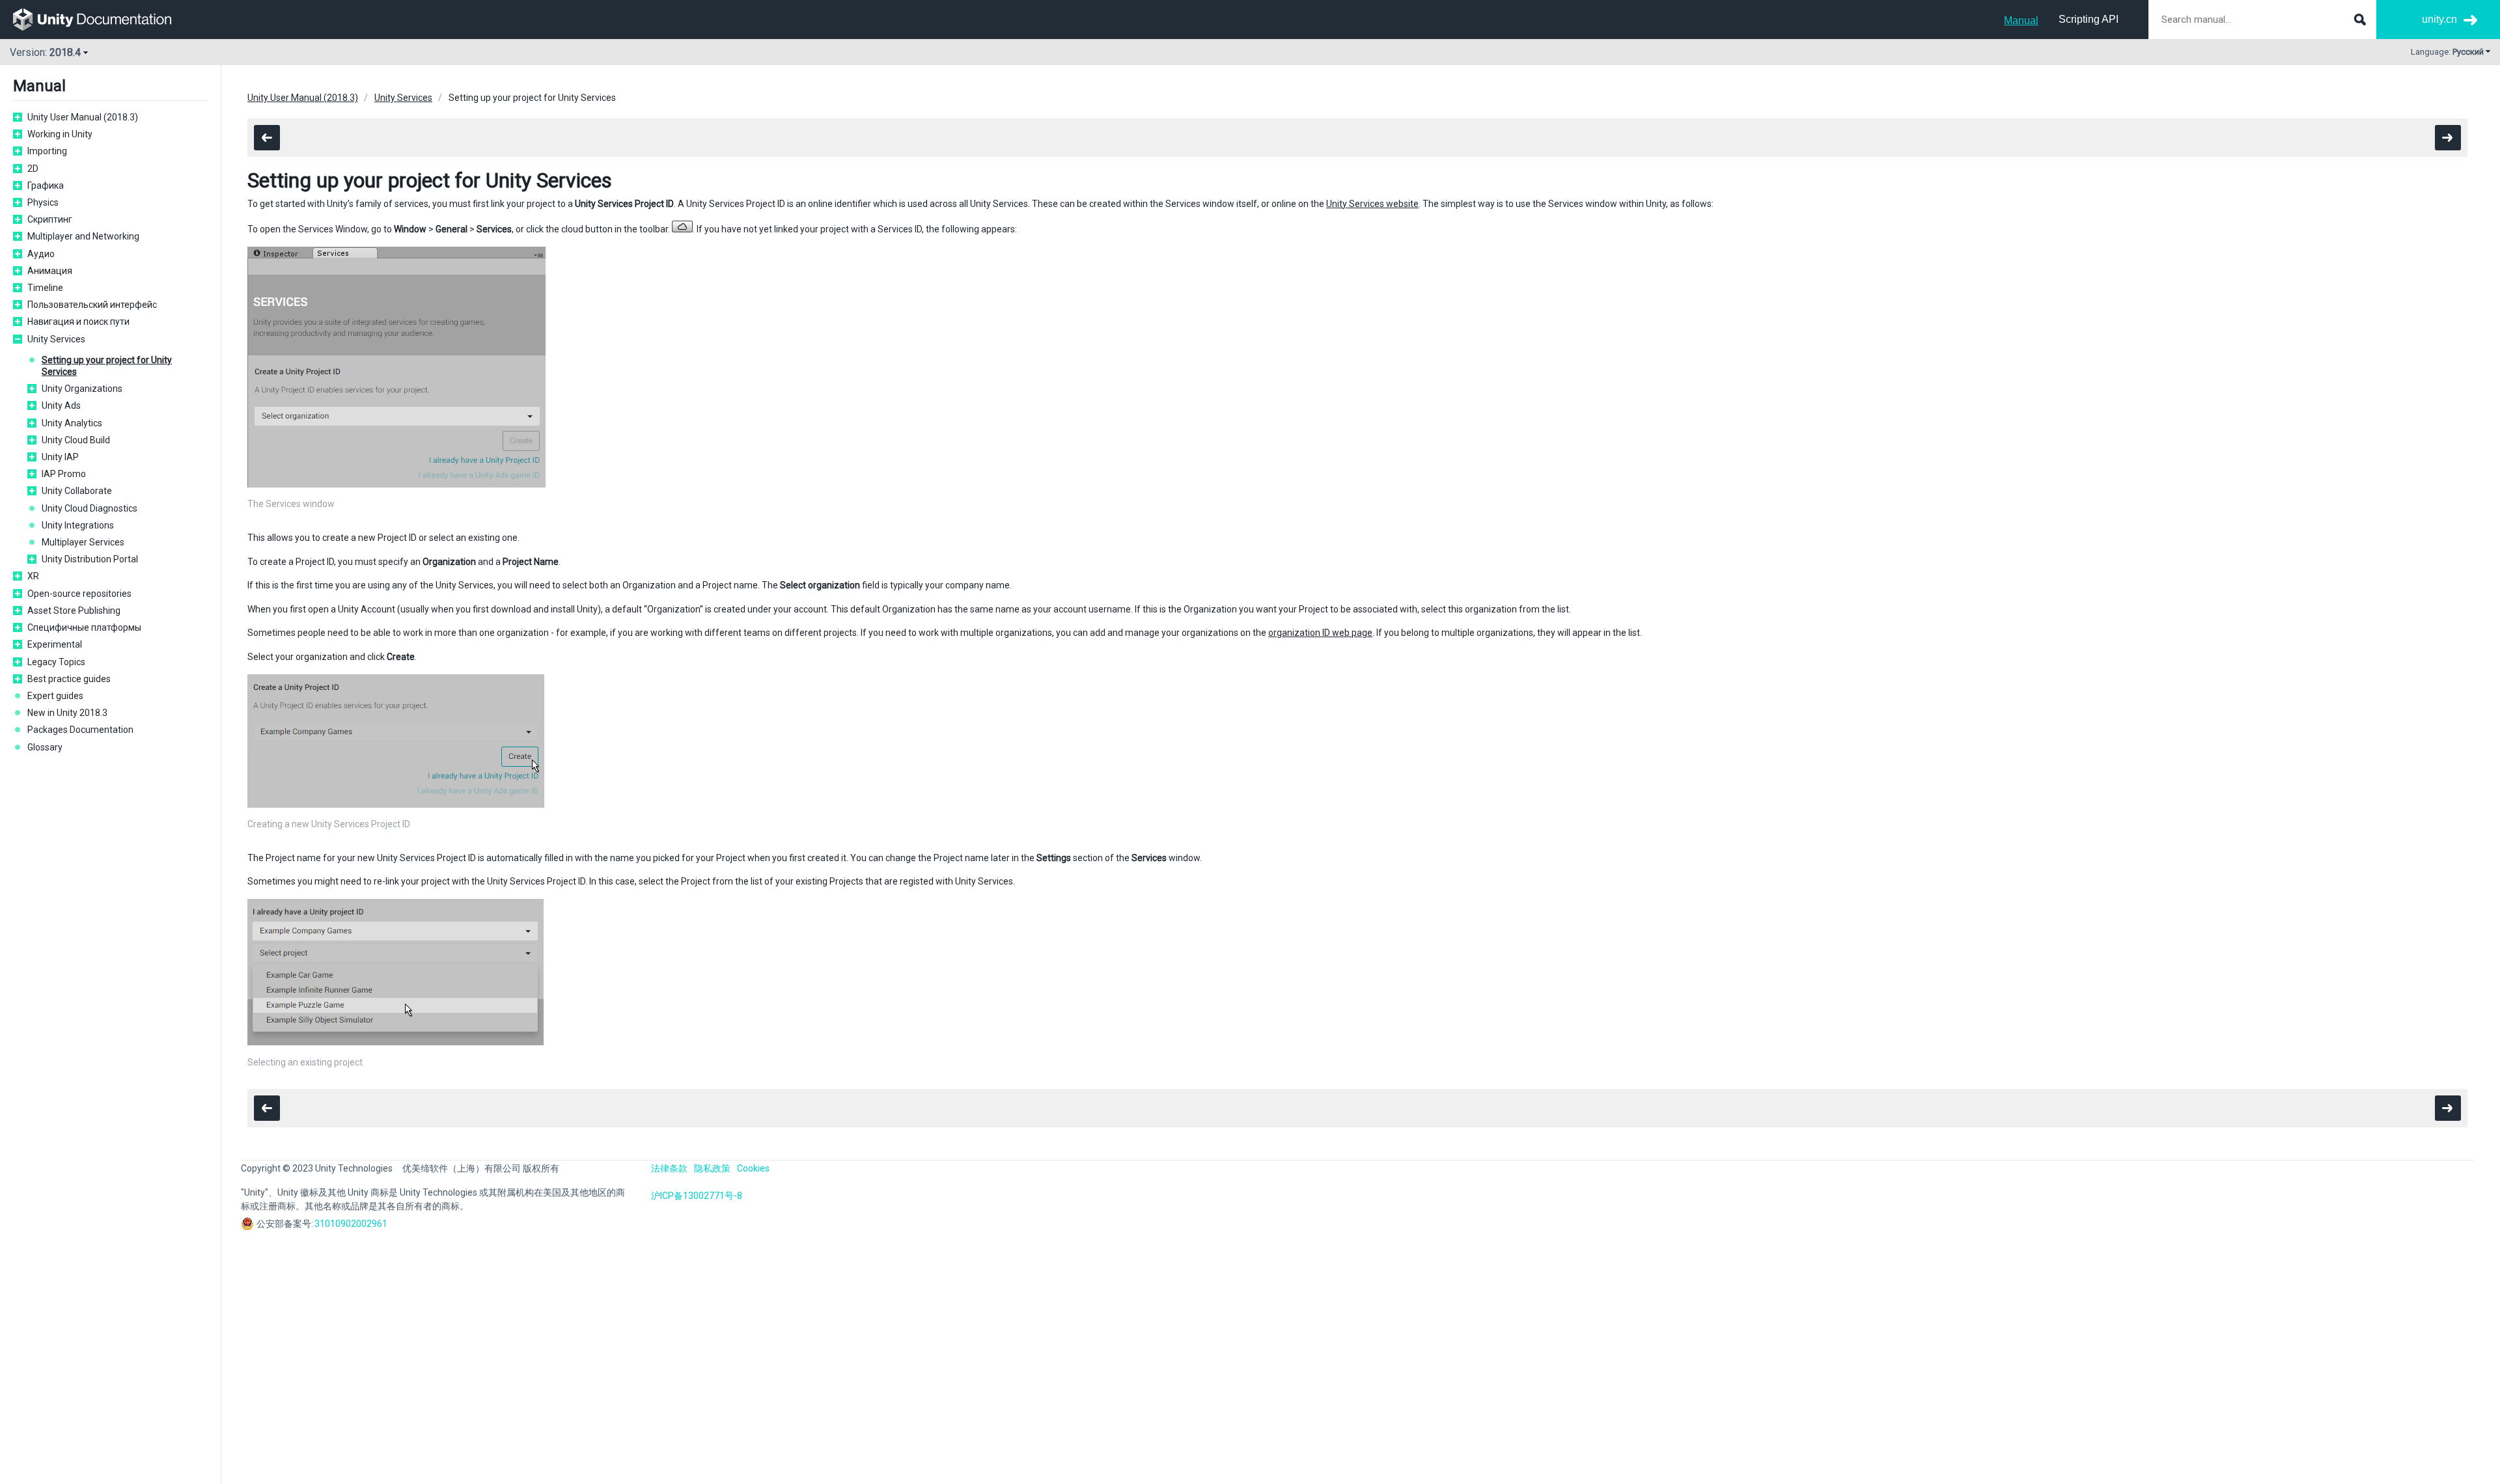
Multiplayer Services (83, 542)
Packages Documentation (80, 730)
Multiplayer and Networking (83, 236)
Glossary (45, 747)
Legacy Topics (56, 662)
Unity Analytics (72, 423)
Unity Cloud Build (76, 440)
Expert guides (55, 696)
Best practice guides (69, 679)
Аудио (41, 254)
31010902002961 (351, 1224)
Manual (2021, 21)
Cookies (753, 1168)
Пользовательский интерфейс (92, 305)
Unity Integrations (78, 525)
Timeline (45, 288)
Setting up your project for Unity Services (107, 366)
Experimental (55, 644)
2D (33, 169)
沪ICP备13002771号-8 (697, 1196)
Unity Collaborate (77, 491)
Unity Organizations (82, 389)
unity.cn (2439, 19)
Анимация (50, 271)
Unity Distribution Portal (90, 559)
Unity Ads (61, 405)
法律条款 (669, 1168)
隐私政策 (712, 1168)
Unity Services (56, 339)
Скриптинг (50, 219)
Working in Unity (60, 134)
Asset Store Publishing (74, 611)
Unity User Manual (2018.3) (83, 117)
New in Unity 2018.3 (67, 713)
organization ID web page (1320, 633)
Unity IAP (60, 457)
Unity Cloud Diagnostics (90, 508)
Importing (47, 151)
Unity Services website (1372, 204)
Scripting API (2089, 19)
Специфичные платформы (84, 627)
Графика (46, 185)
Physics (43, 202)
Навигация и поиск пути (78, 322)
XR (33, 576)
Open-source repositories (79, 594)
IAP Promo (64, 474)
